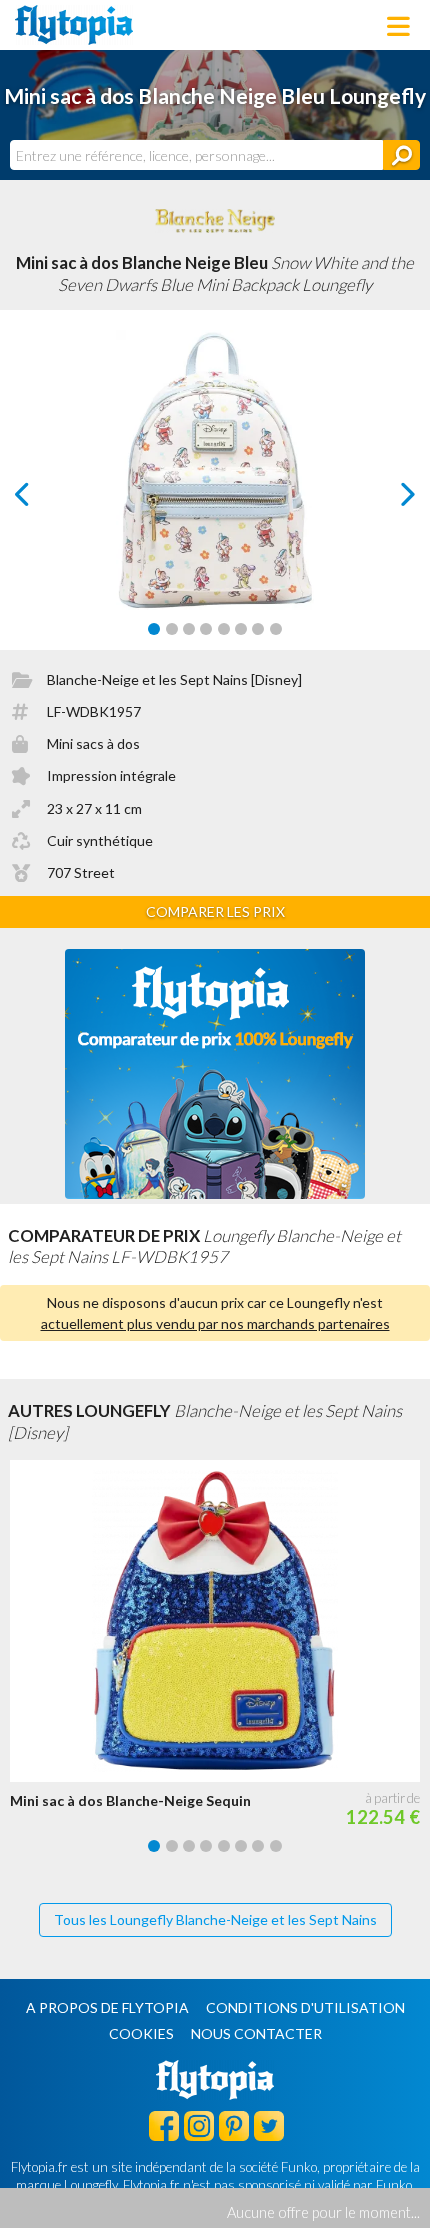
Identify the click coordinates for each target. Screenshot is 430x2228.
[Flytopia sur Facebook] (164, 2125)
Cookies (141, 2033)
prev (44, 499)
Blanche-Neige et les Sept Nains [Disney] (174, 679)
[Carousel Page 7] (258, 629)
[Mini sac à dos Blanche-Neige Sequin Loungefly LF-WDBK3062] (220, 1621)
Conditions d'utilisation (305, 2007)
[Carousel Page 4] (206, 629)
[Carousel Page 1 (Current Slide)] (154, 629)
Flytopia (74, 25)
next (385, 499)
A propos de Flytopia (107, 2007)
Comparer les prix (215, 911)
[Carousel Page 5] (224, 629)
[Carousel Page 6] (241, 629)
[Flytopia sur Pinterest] (234, 2125)
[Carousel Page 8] (276, 629)
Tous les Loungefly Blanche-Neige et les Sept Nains (215, 1919)
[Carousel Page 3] (189, 629)
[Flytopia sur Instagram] (199, 2125)
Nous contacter (256, 2033)
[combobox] (196, 155)
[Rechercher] (401, 155)
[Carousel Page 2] (172, 629)
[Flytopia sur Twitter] (269, 2125)
